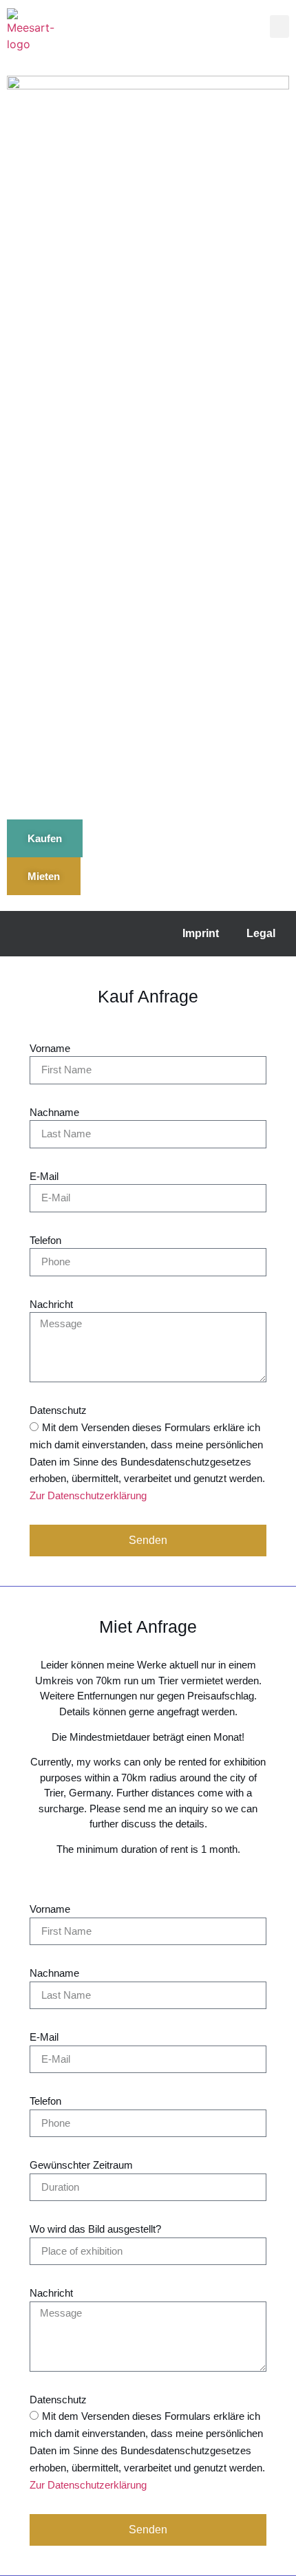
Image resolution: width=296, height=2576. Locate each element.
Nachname (54, 1112)
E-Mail (44, 1176)
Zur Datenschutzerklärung (88, 1496)
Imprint (201, 933)
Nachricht (51, 1304)
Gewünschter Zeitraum (81, 2165)
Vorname (50, 1048)
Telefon (45, 1240)
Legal (261, 933)
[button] (279, 26)
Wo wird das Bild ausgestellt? (95, 2229)
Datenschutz (58, 1410)
